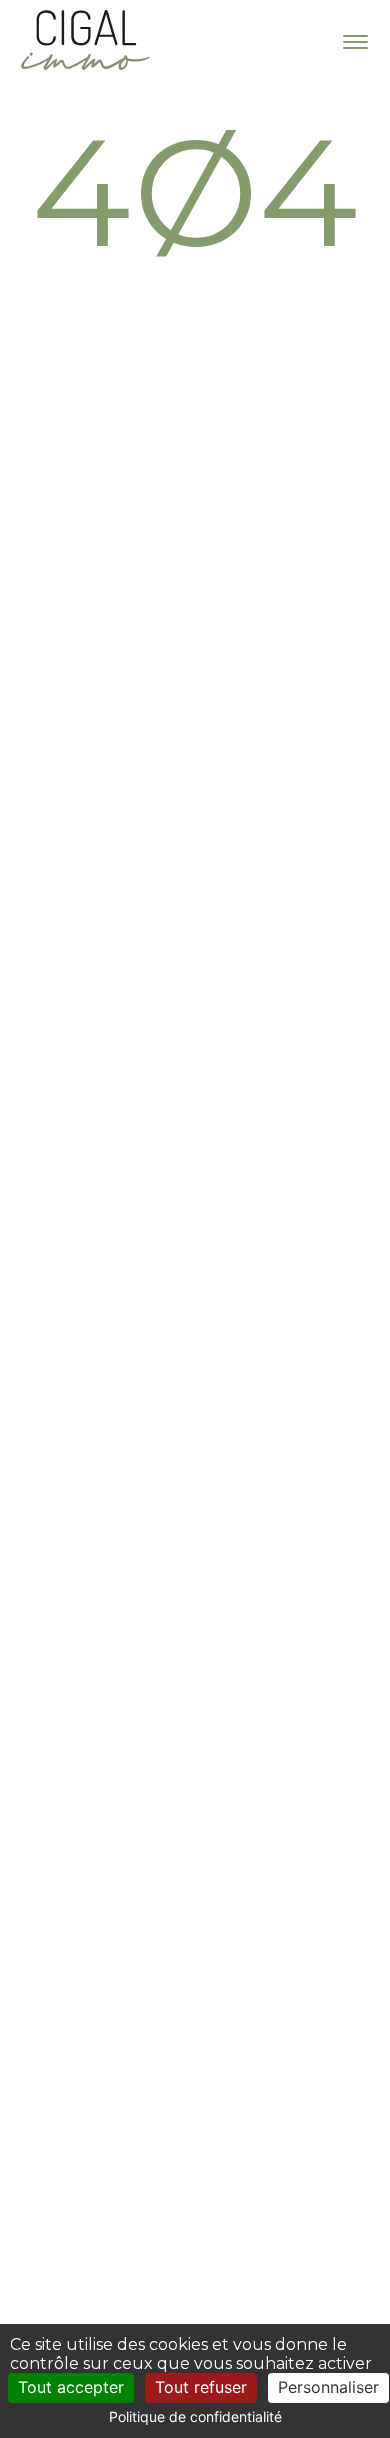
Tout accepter (71, 2387)
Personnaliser (328, 2387)
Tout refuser (201, 2387)
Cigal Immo (85, 40)
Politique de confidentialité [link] (195, 2416)
